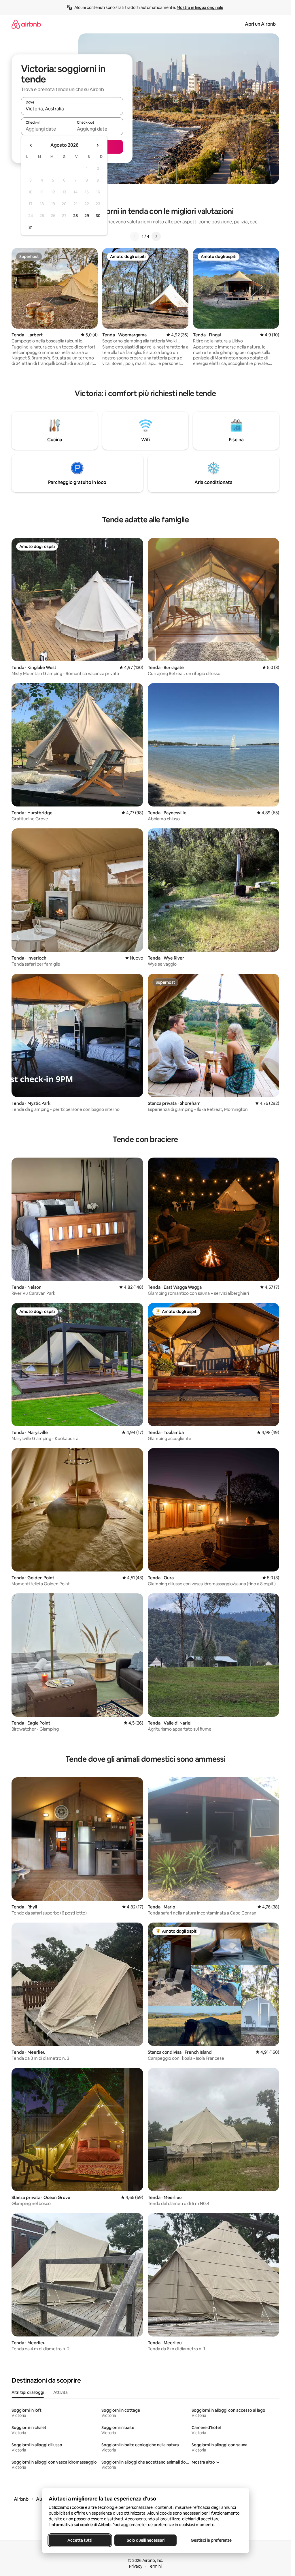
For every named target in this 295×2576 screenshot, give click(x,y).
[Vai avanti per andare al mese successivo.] (97, 145)
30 (98, 216)
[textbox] (47, 129)
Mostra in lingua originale (200, 7)
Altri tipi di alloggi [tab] (28, 2392)
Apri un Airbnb (260, 24)
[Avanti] (156, 236)
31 (31, 227)
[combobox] (72, 109)
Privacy (136, 2566)
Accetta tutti (80, 2540)
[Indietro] (135, 236)
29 (87, 216)
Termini (155, 2566)
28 (75, 216)
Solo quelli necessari (145, 2540)
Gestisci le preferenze (211, 2540)
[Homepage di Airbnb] (26, 24)
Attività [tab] (60, 2392)
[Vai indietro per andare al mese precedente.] (31, 145)
